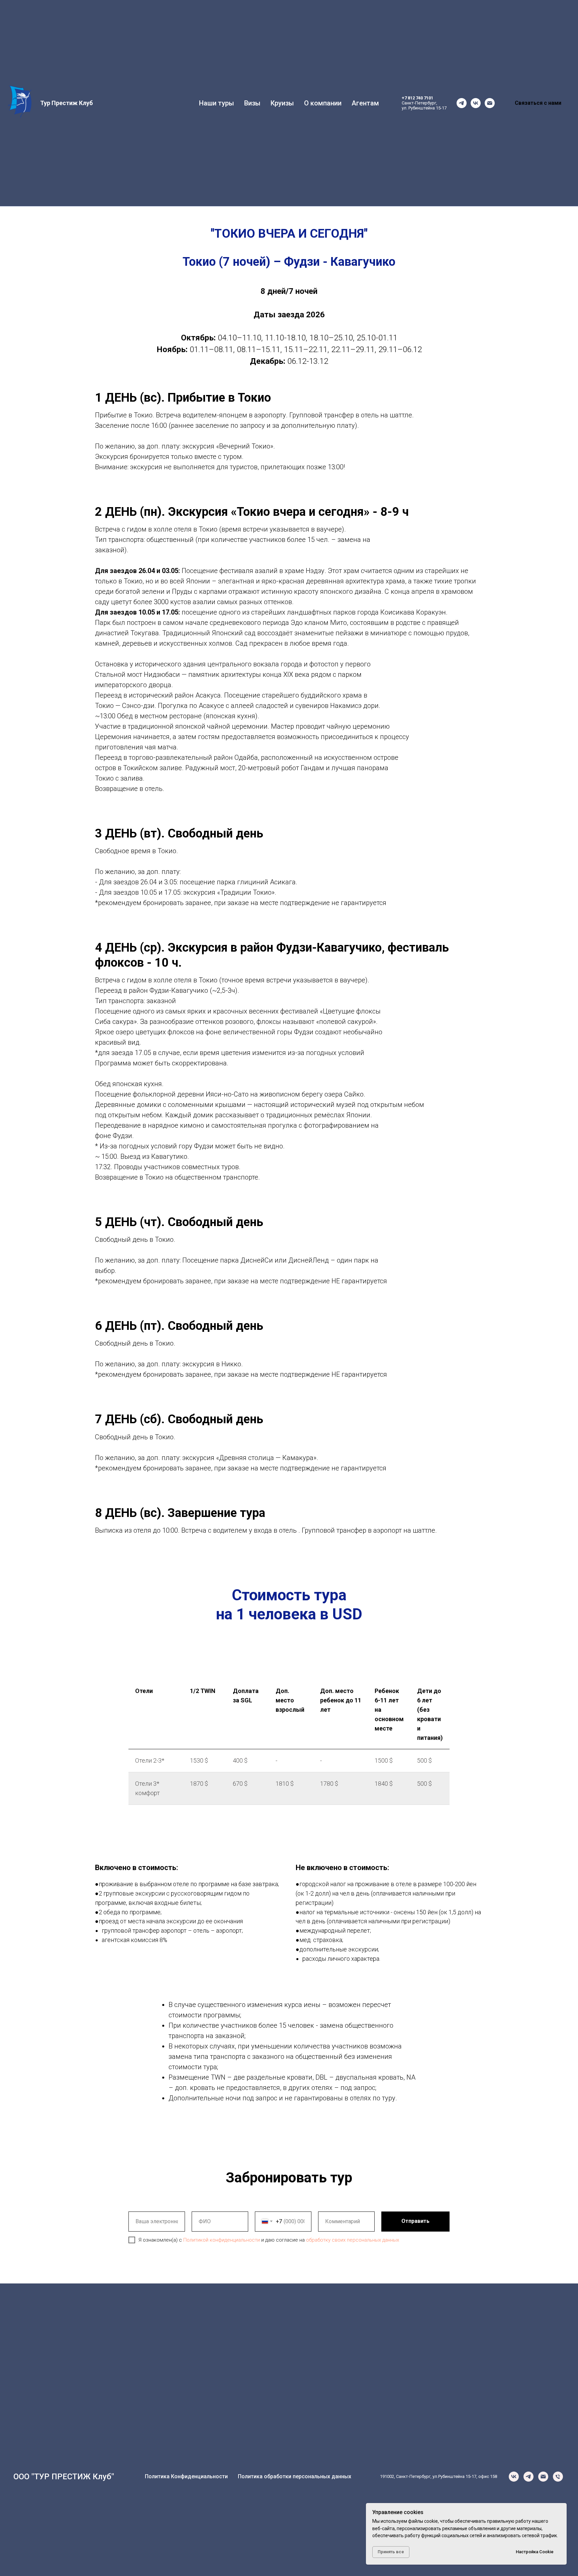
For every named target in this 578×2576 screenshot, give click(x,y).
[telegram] (462, 103)
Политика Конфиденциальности (186, 2476)
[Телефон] (558, 2477)
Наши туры (217, 103)
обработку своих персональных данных (353, 2240)
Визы (252, 103)
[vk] (476, 103)
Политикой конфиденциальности (222, 2240)
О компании (323, 103)
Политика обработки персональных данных (295, 2476)
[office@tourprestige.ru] (490, 103)
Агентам (365, 103)
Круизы (282, 103)
